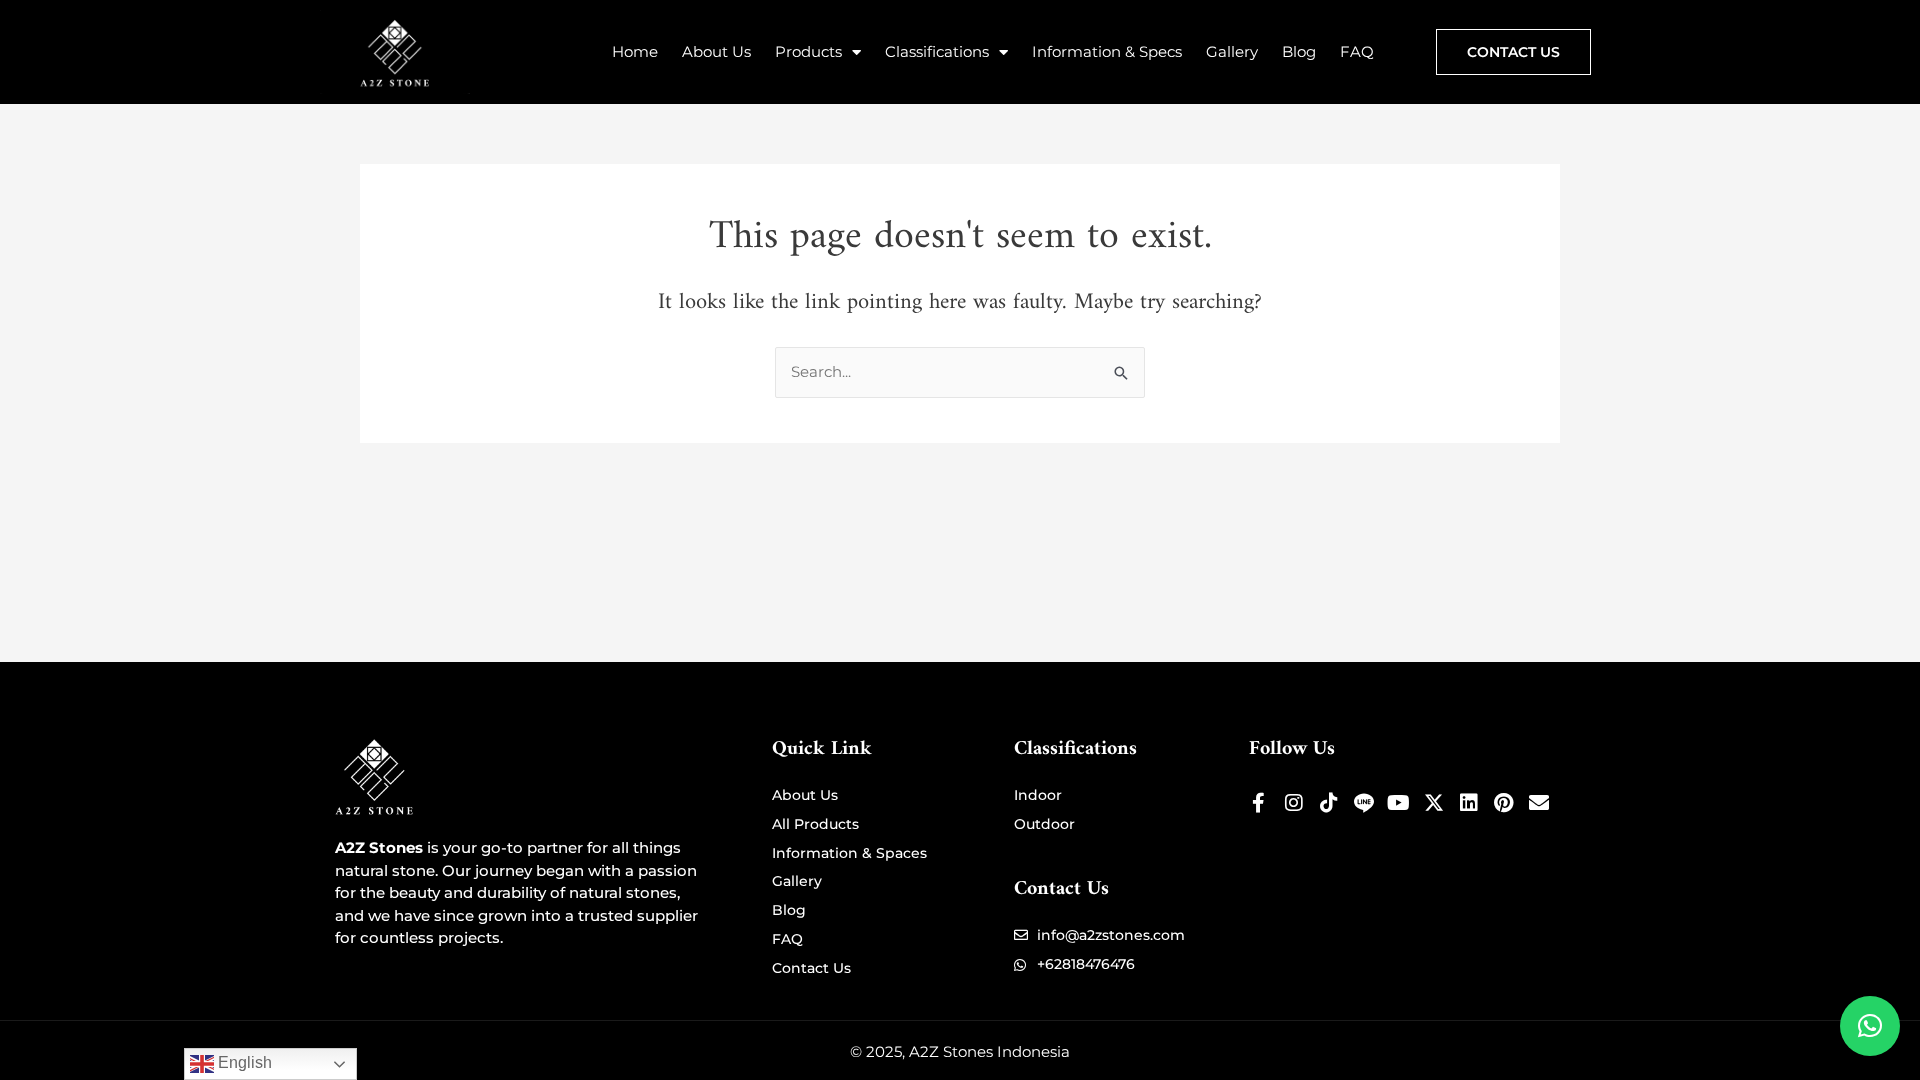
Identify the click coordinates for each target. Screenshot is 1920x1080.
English (243, 1062)
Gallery (1232, 51)
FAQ (1357, 51)
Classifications (937, 51)
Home (635, 51)
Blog (1299, 51)
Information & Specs (1107, 51)
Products (808, 51)
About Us (716, 51)
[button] (1870, 1026)
